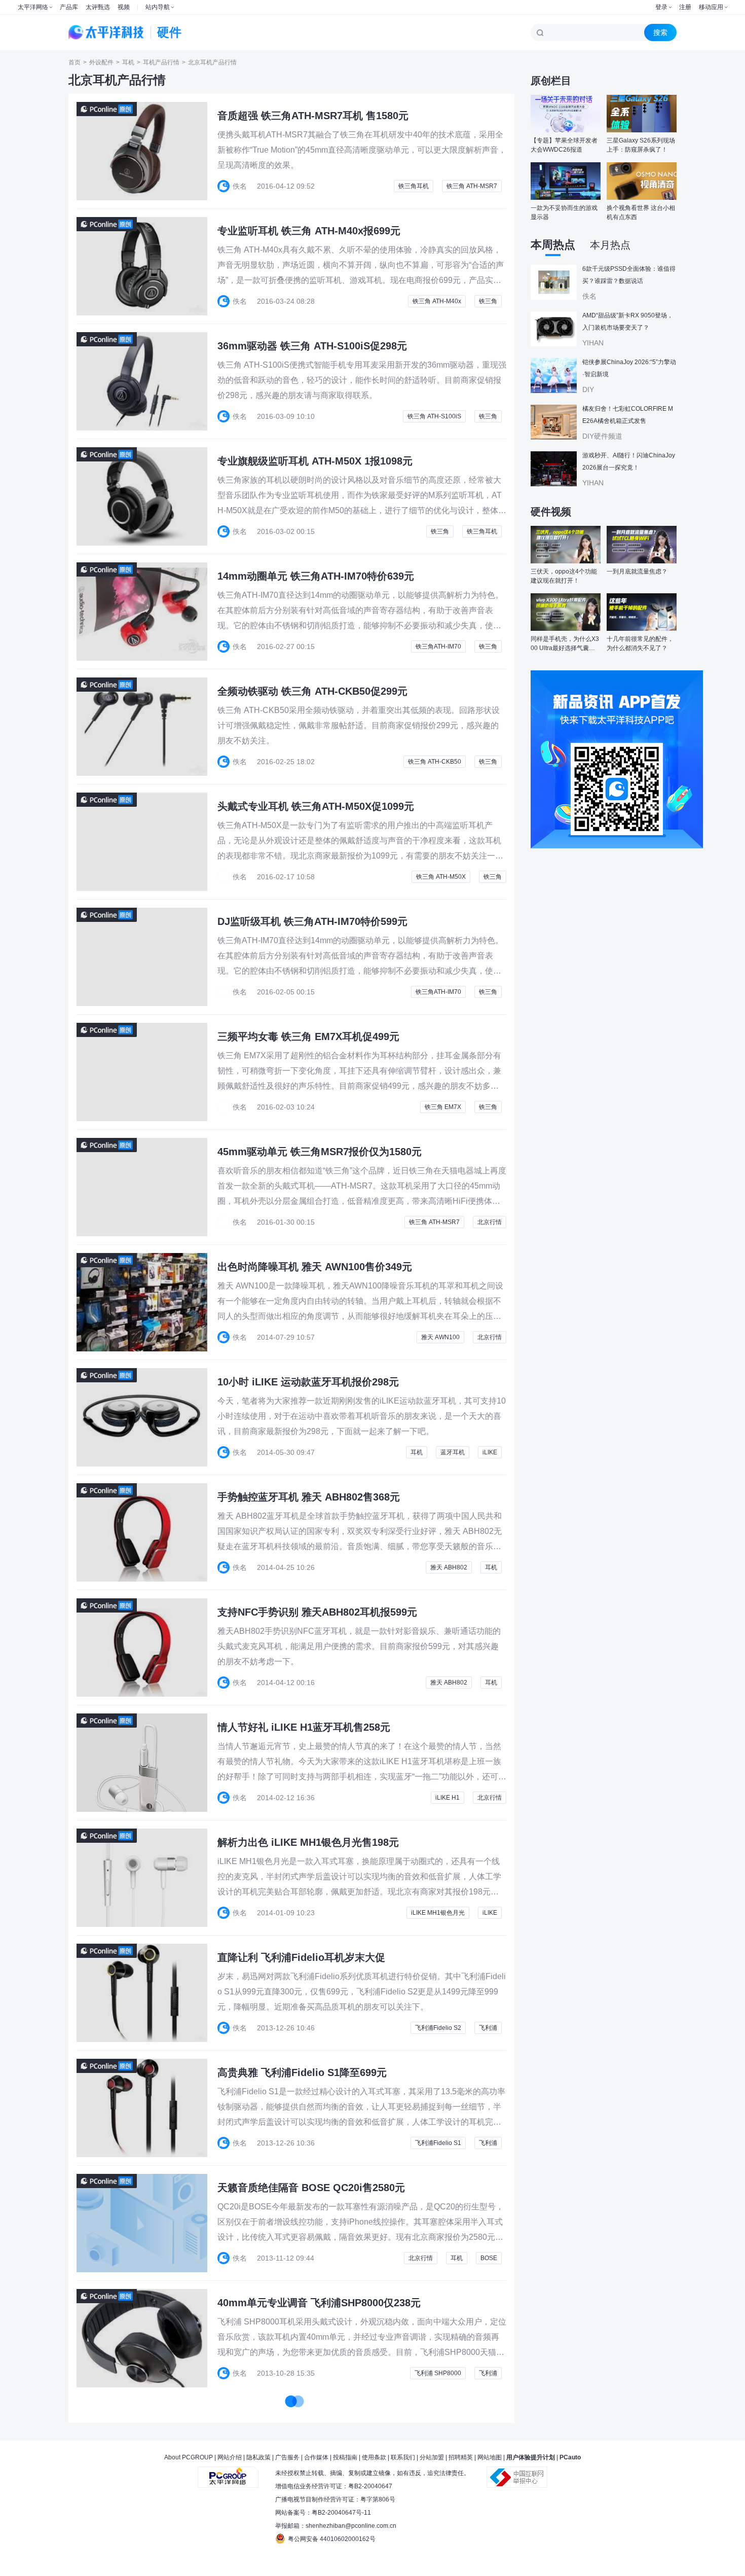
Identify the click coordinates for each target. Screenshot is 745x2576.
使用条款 (374, 2457)
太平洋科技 (106, 32)
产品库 (69, 7)
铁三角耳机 (414, 186)
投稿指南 (345, 2457)
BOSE (489, 2258)
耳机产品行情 (161, 62)
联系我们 (403, 2457)
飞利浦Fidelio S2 (438, 2028)
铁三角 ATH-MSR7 (472, 186)
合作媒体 (316, 2457)
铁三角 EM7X (443, 1107)
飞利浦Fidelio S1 (438, 2143)
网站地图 (490, 2457)
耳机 (128, 62)
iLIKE (490, 1452)
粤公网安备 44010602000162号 (332, 2539)
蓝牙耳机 (453, 1452)
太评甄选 (98, 7)
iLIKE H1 (448, 1798)
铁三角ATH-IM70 (438, 647)
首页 (74, 62)
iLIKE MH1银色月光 (438, 1913)
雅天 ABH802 (449, 1567)
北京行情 (490, 1222)
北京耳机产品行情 (212, 62)
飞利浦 (488, 2028)
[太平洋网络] (228, 2473)
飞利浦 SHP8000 (438, 2373)
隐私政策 (258, 2457)
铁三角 (488, 301)
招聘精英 (461, 2457)
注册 (685, 7)
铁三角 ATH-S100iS (434, 416)
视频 (124, 7)
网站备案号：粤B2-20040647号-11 (323, 2513)
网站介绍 (230, 2457)
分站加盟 (432, 2457)
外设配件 (101, 62)
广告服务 (287, 2457)
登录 (661, 7)
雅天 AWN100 (440, 1337)
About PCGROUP (189, 2457)
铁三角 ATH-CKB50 (435, 762)
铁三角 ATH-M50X (441, 877)
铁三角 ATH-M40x (437, 301)
